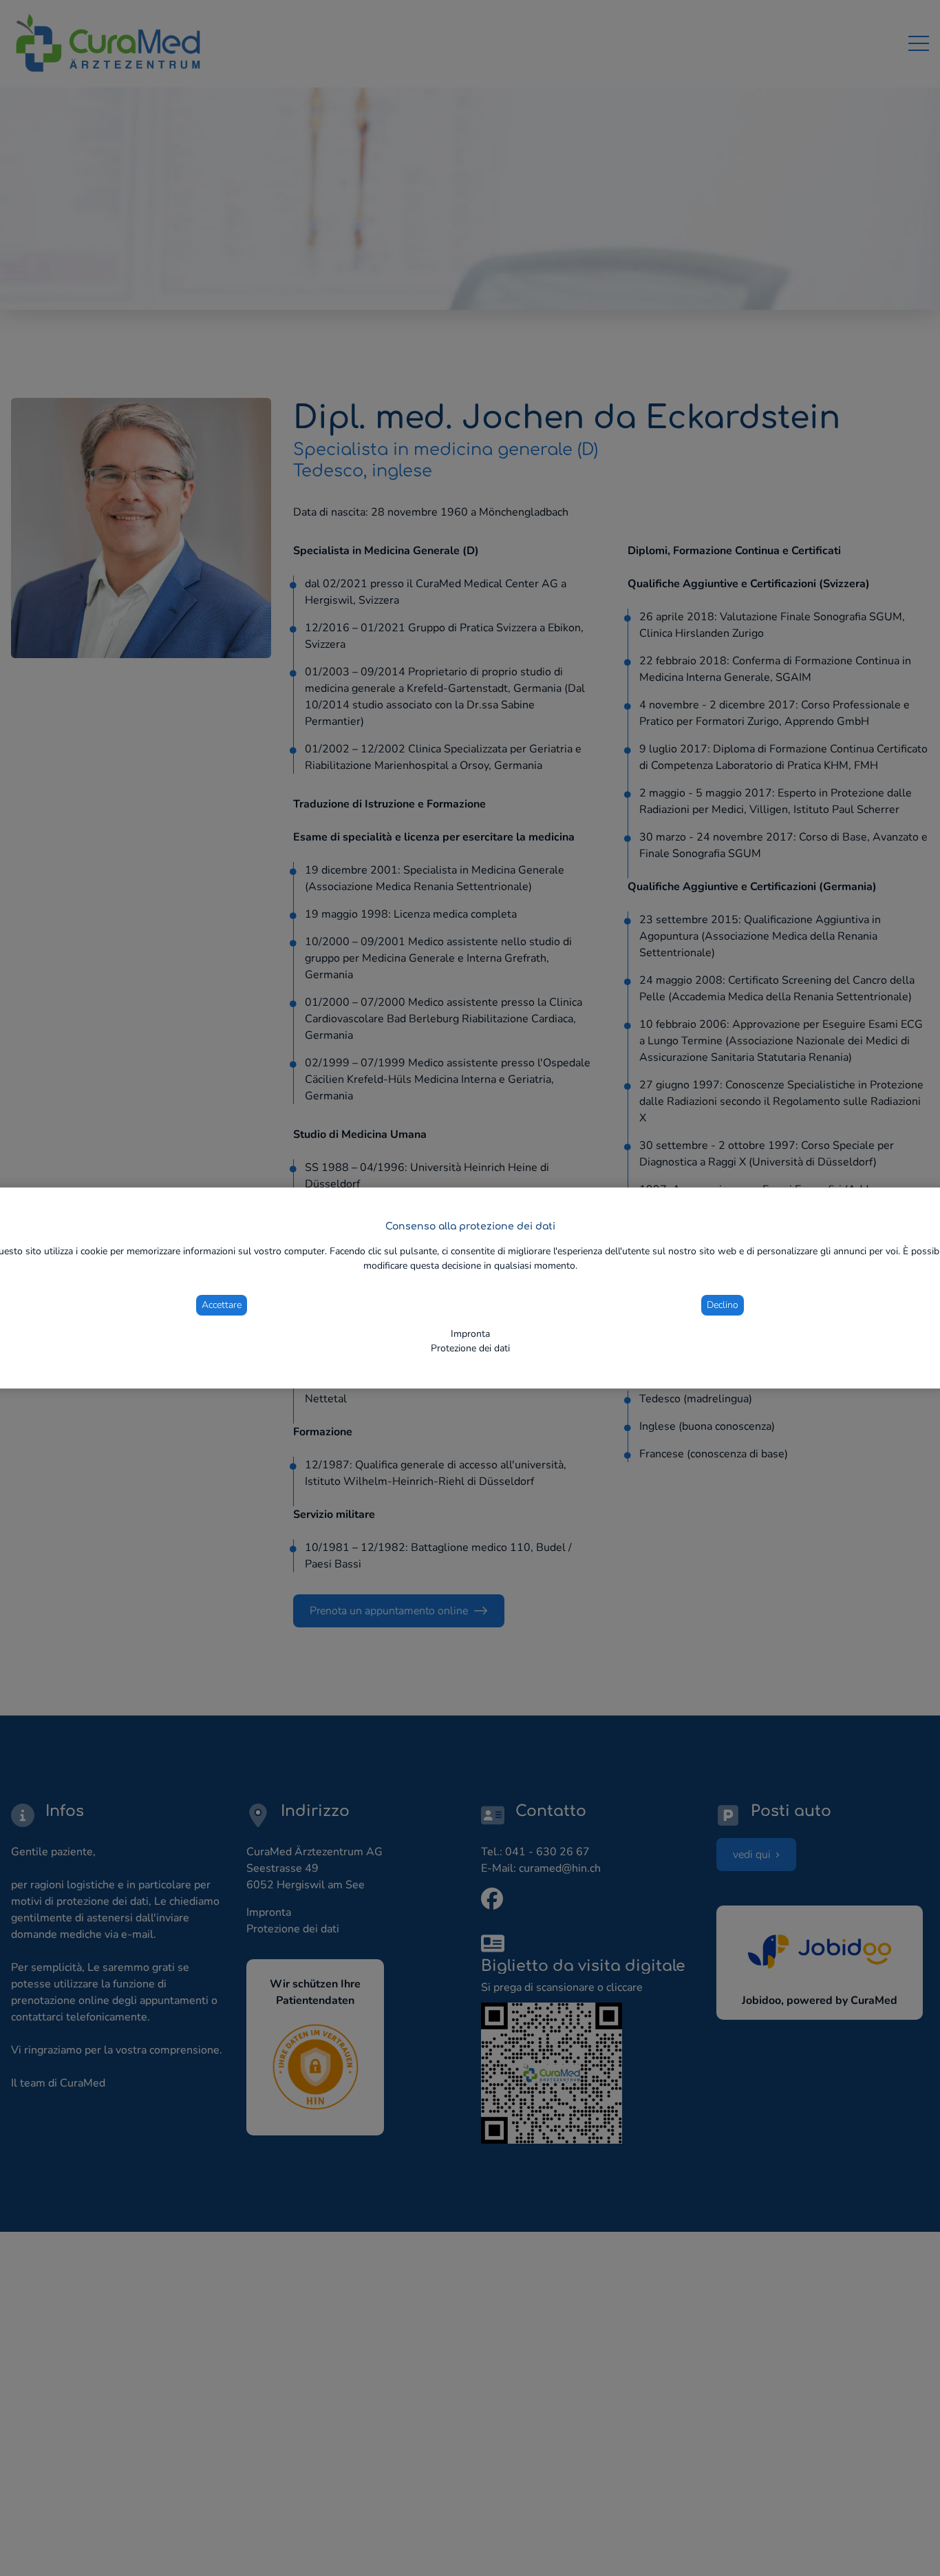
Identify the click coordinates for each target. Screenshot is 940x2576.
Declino (723, 1305)
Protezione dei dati (470, 1348)
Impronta (470, 1334)
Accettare (222, 1305)
